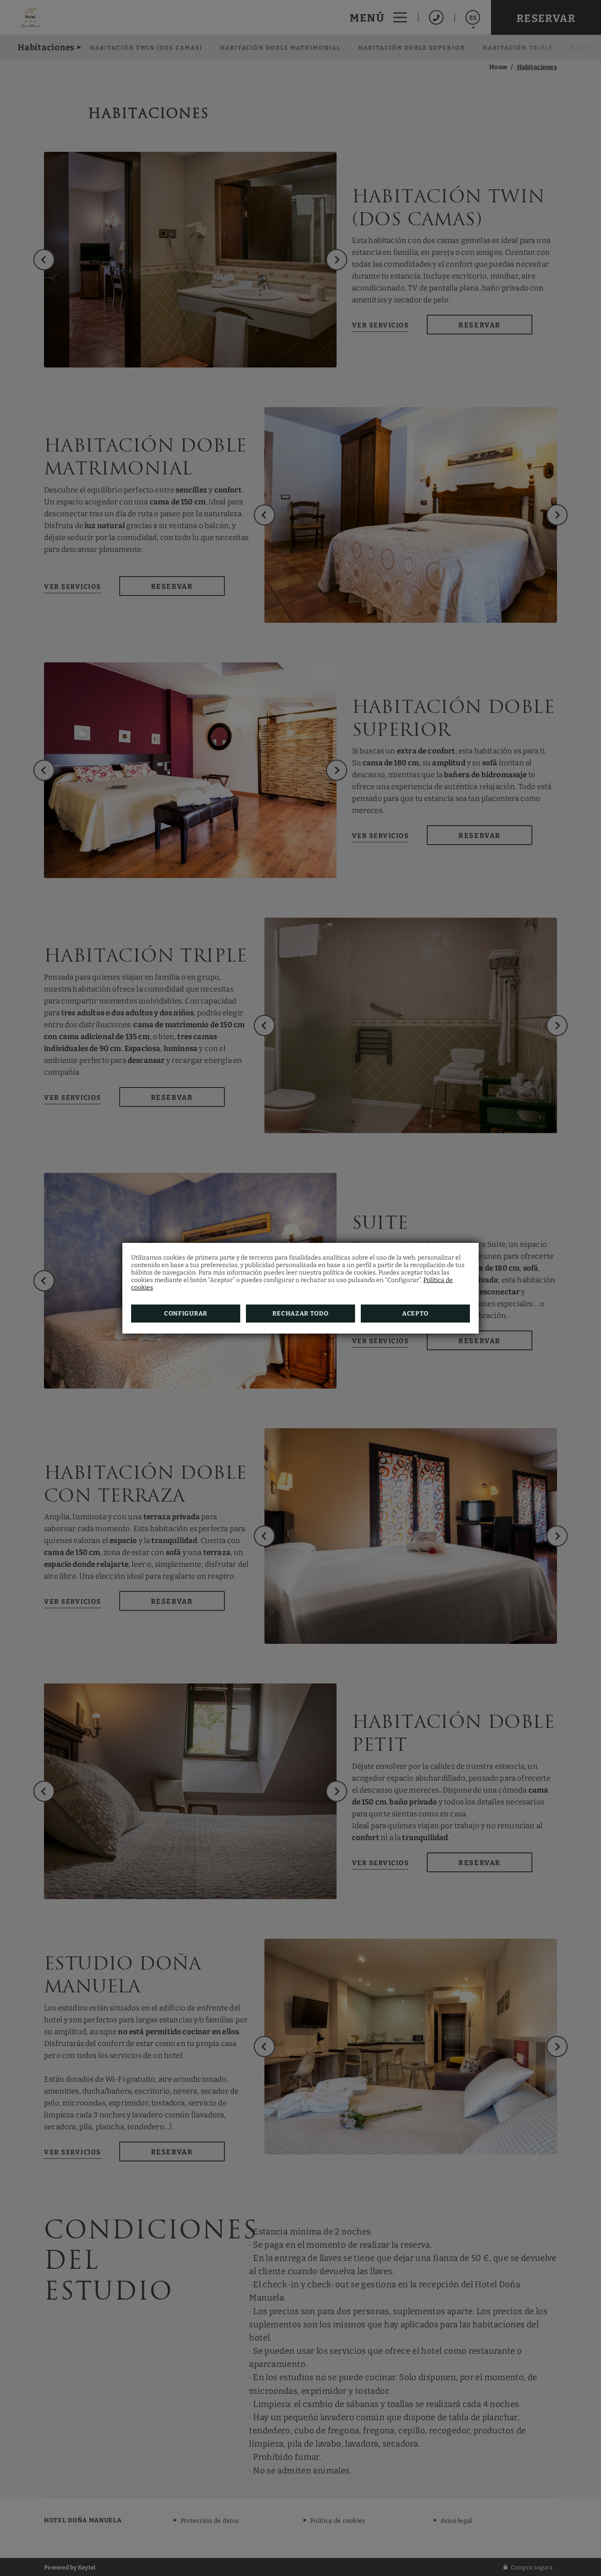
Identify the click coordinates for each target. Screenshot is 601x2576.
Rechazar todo (300, 1314)
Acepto (415, 1314)
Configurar (186, 1314)
